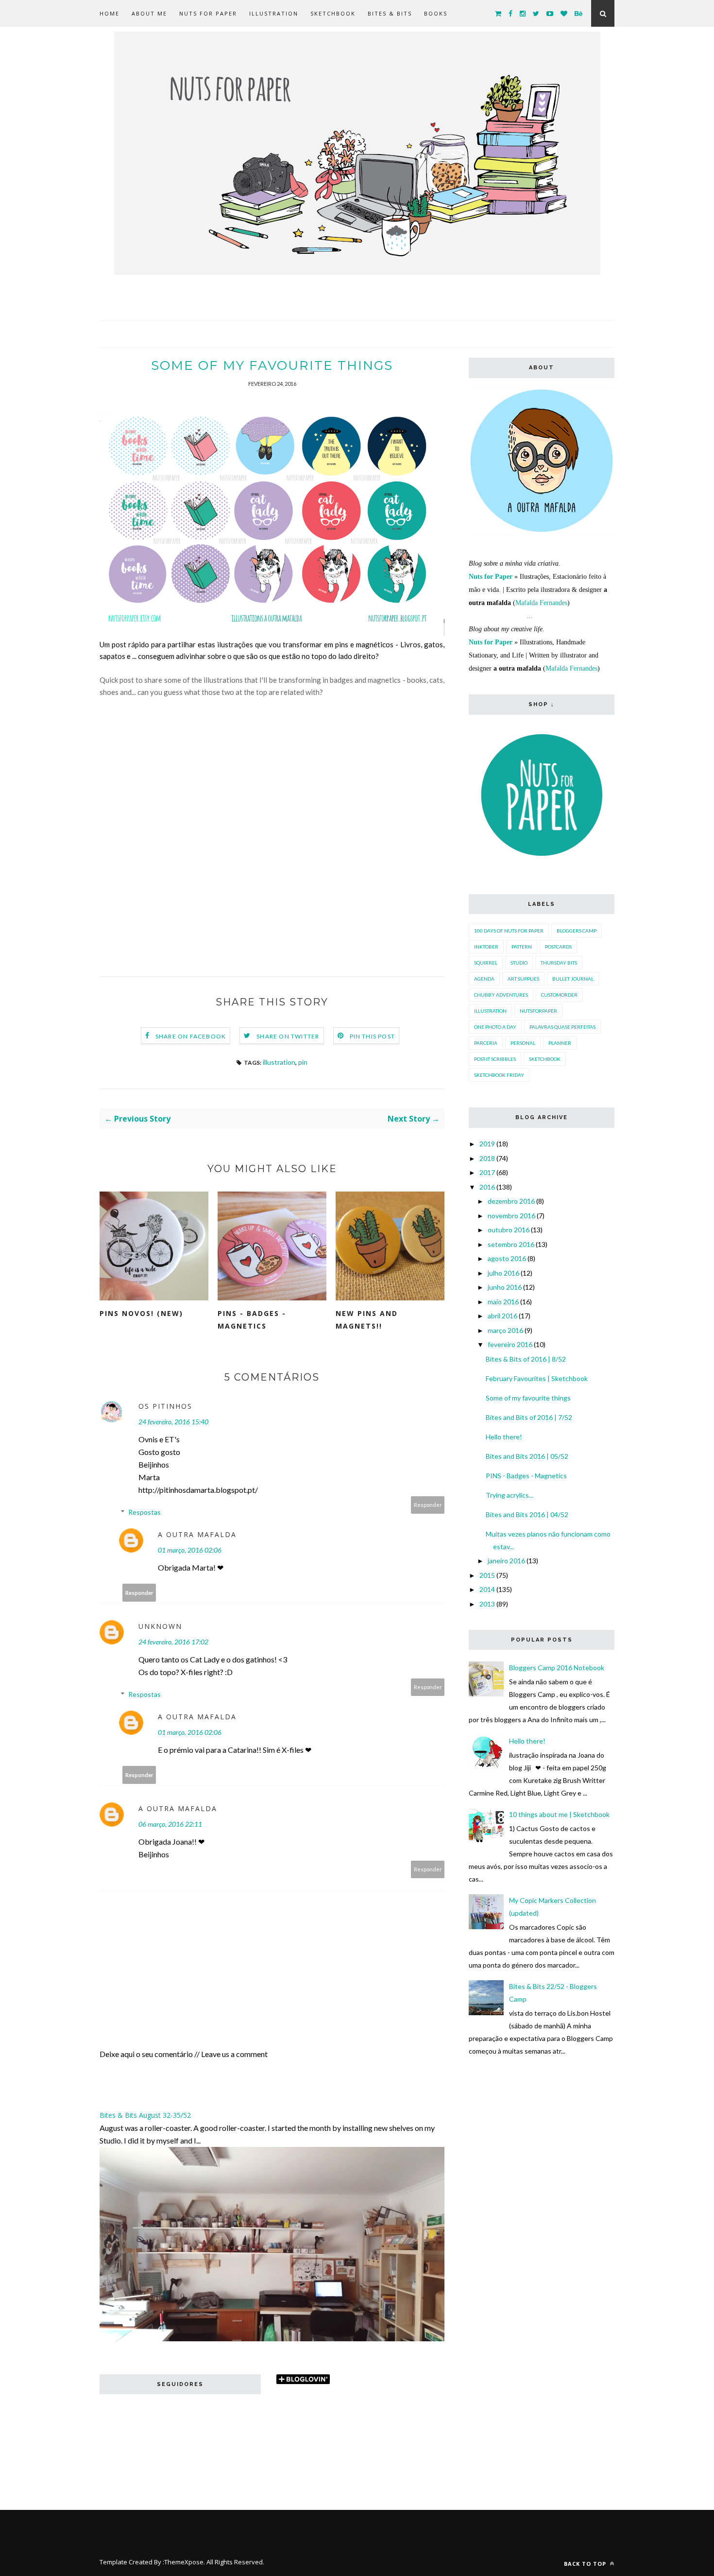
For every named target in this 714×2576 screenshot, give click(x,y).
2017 (487, 1172)
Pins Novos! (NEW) (141, 1313)
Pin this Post (373, 1036)
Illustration (274, 13)
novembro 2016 (511, 1216)
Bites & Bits (390, 13)
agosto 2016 (507, 1258)
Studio (519, 963)
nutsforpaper (538, 1011)
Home (110, 13)
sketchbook (545, 1059)
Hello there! (504, 1437)
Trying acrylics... (510, 1495)
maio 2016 (503, 1302)
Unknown (160, 1626)
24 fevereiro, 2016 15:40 (173, 1422)
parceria (486, 1043)
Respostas (144, 1512)
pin (303, 1062)
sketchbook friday (499, 1075)
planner (560, 1043)
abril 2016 (502, 1316)
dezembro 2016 (511, 1201)
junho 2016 (505, 1287)
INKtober (486, 947)
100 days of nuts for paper (509, 931)
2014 (487, 1589)
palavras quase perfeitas (562, 1027)
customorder (559, 995)
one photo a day (495, 1027)
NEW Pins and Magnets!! (367, 1320)
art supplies (523, 979)
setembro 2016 (511, 1244)
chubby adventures (501, 995)
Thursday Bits (559, 963)
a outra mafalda (197, 1534)
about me (149, 13)
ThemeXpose (184, 2562)
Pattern (522, 947)
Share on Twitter (288, 1036)
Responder (428, 1505)
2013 (487, 1604)
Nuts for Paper (208, 13)
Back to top (586, 2564)
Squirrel (486, 963)
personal (523, 1043)
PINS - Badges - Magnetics (252, 1320)
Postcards (558, 947)
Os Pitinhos (165, 1406)
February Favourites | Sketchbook (537, 1378)
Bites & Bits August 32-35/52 (145, 2115)
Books (436, 13)
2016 (487, 1187)
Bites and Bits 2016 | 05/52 (527, 1456)
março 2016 (505, 1330)
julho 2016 (503, 1273)
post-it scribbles (495, 1059)
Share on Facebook (191, 1036)
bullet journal (573, 979)
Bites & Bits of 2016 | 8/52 (526, 1359)
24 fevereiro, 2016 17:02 (173, 1642)
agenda (484, 979)
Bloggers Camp (577, 931)
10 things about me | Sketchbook (559, 1814)
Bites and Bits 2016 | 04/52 (527, 1514)
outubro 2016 (509, 1230)
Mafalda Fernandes (541, 603)
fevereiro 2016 (510, 1344)
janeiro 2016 (506, 1561)
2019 (487, 1144)
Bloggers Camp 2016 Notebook (557, 1668)
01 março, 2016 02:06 (190, 1550)
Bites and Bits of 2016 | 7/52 (529, 1417)
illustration (279, 1062)
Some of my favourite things (528, 1398)
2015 (487, 1575)
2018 (487, 1158)
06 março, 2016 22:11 (170, 1824)
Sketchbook (333, 13)
